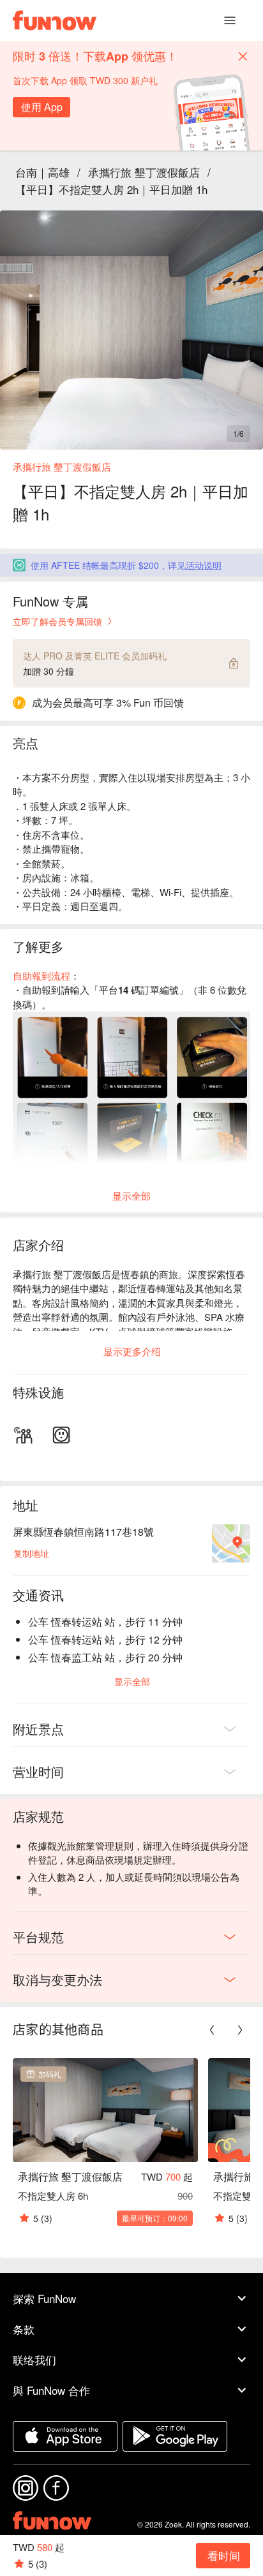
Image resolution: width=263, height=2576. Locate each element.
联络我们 (34, 2359)
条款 (24, 2329)
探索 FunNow (44, 2298)
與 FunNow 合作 (51, 2390)
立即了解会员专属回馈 (57, 621)
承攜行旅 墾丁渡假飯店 (144, 172)
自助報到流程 (41, 975)
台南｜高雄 (42, 172)
